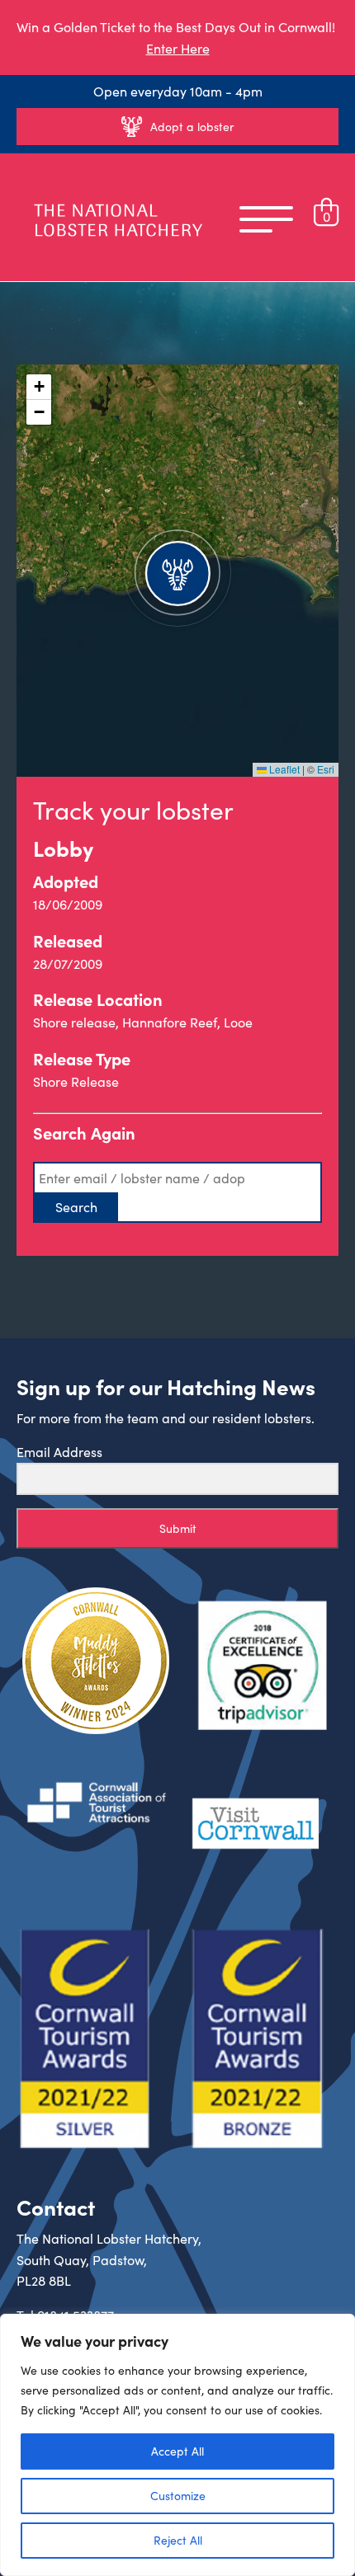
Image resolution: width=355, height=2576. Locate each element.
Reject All (178, 2540)
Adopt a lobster (192, 127)
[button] (177, 571)
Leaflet (283, 769)
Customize (178, 2496)
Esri (326, 769)
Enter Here (178, 48)
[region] (177, 2445)
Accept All (177, 2451)
